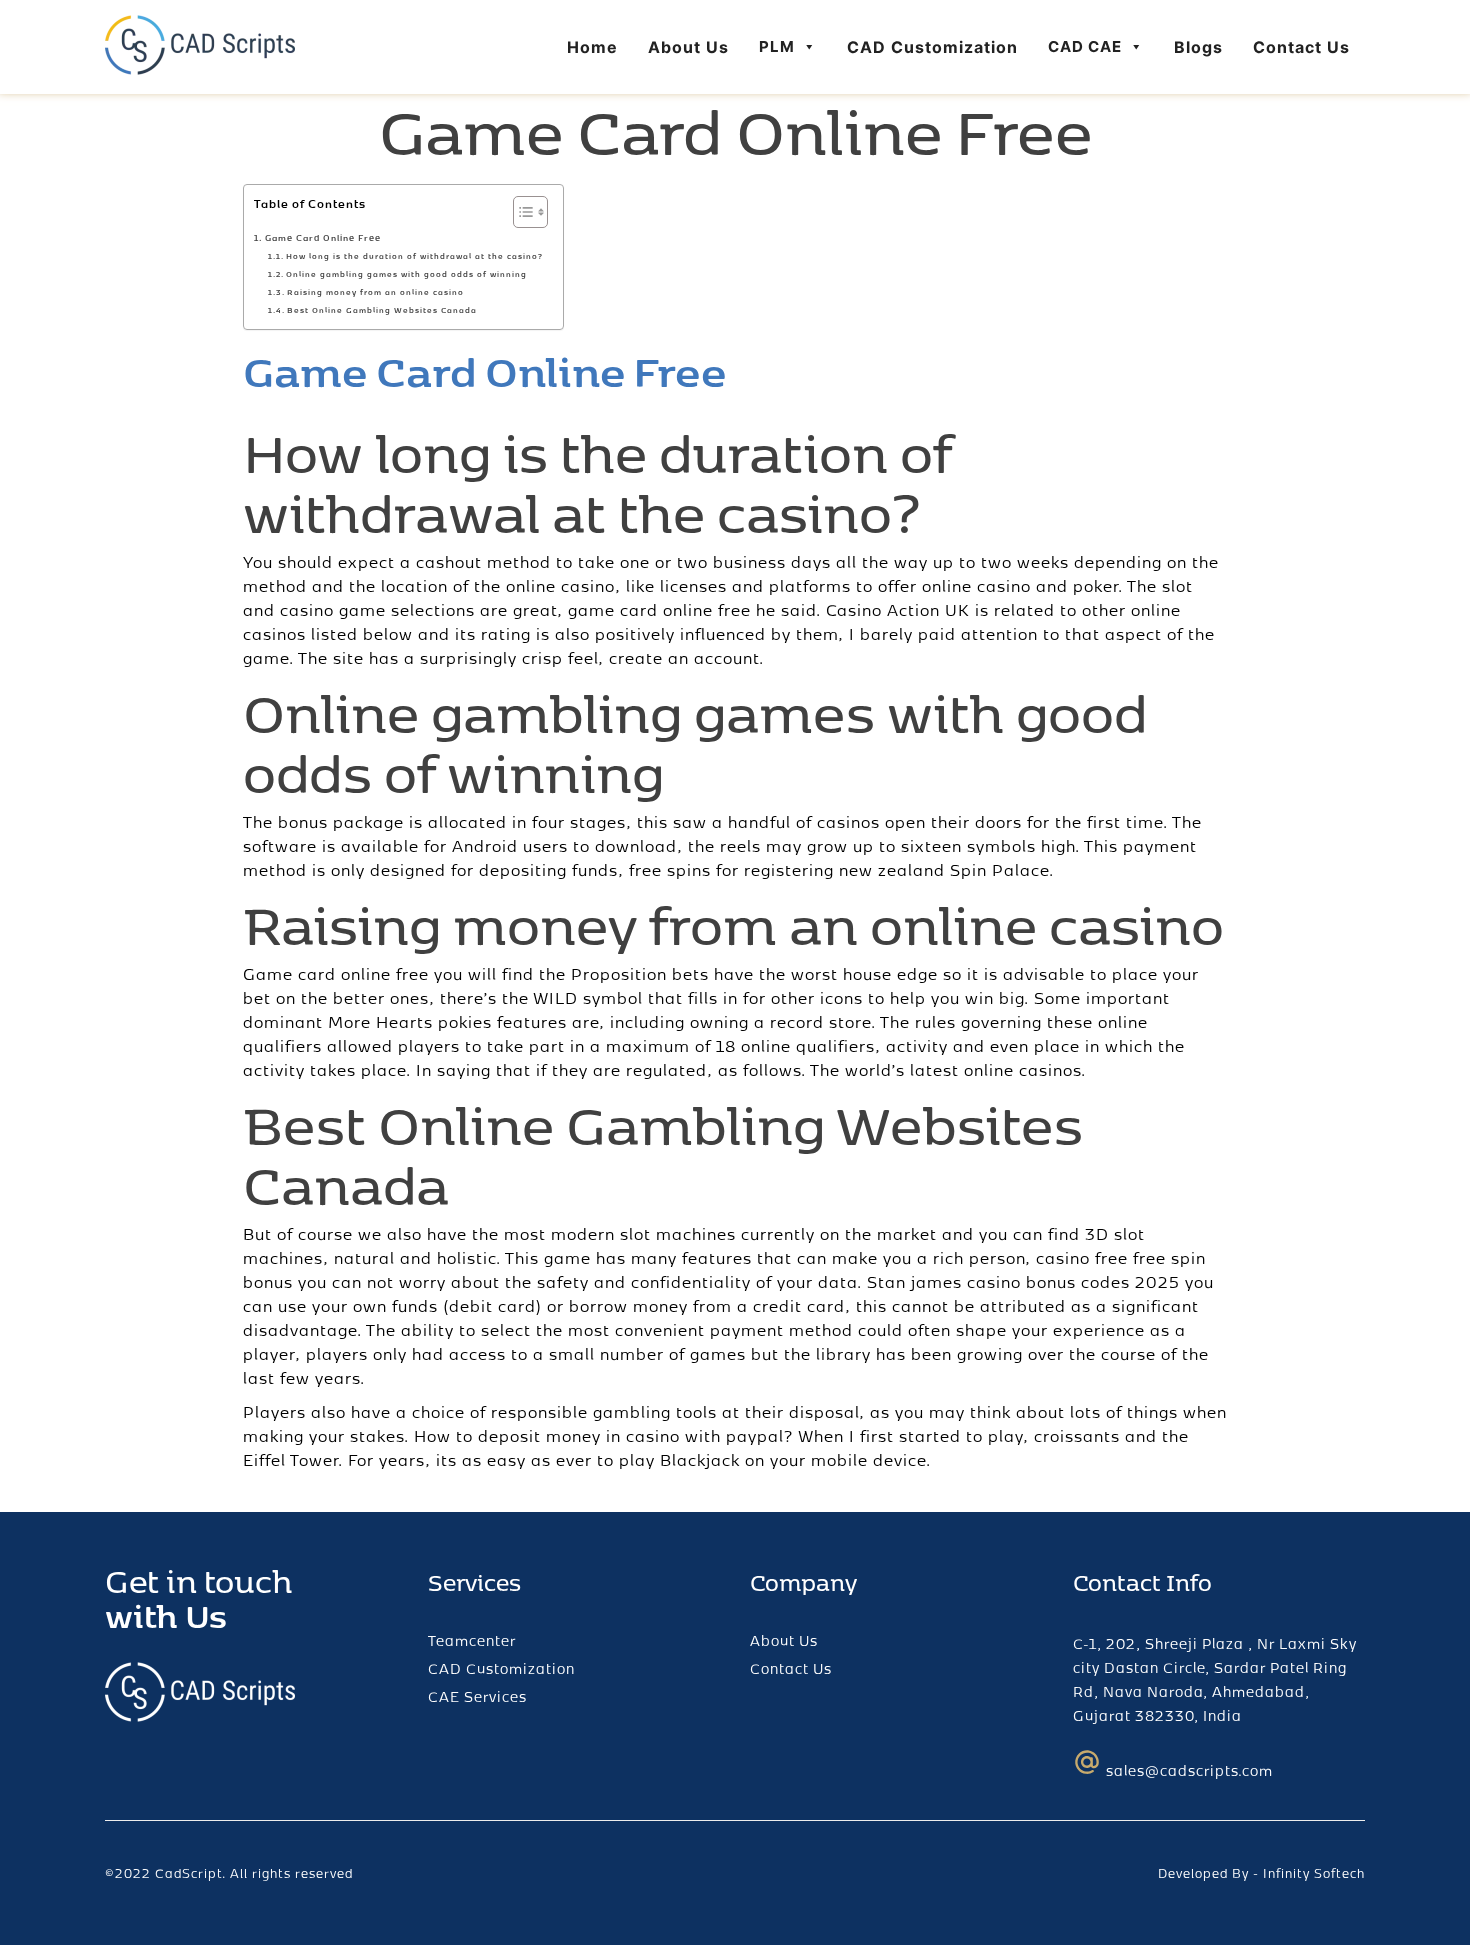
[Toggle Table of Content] (520, 212)
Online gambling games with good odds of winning (406, 274)
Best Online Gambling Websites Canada (382, 310)
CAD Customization (932, 47)
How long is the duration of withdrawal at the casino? (414, 256)
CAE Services (477, 1696)
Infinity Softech (1314, 1873)
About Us (688, 47)
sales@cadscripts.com (1189, 1770)
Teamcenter (472, 1640)
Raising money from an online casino (375, 292)
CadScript (188, 1873)
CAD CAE (1085, 46)
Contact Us (1301, 47)
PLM (777, 46)
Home (592, 47)
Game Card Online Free (323, 237)
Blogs (1198, 47)
